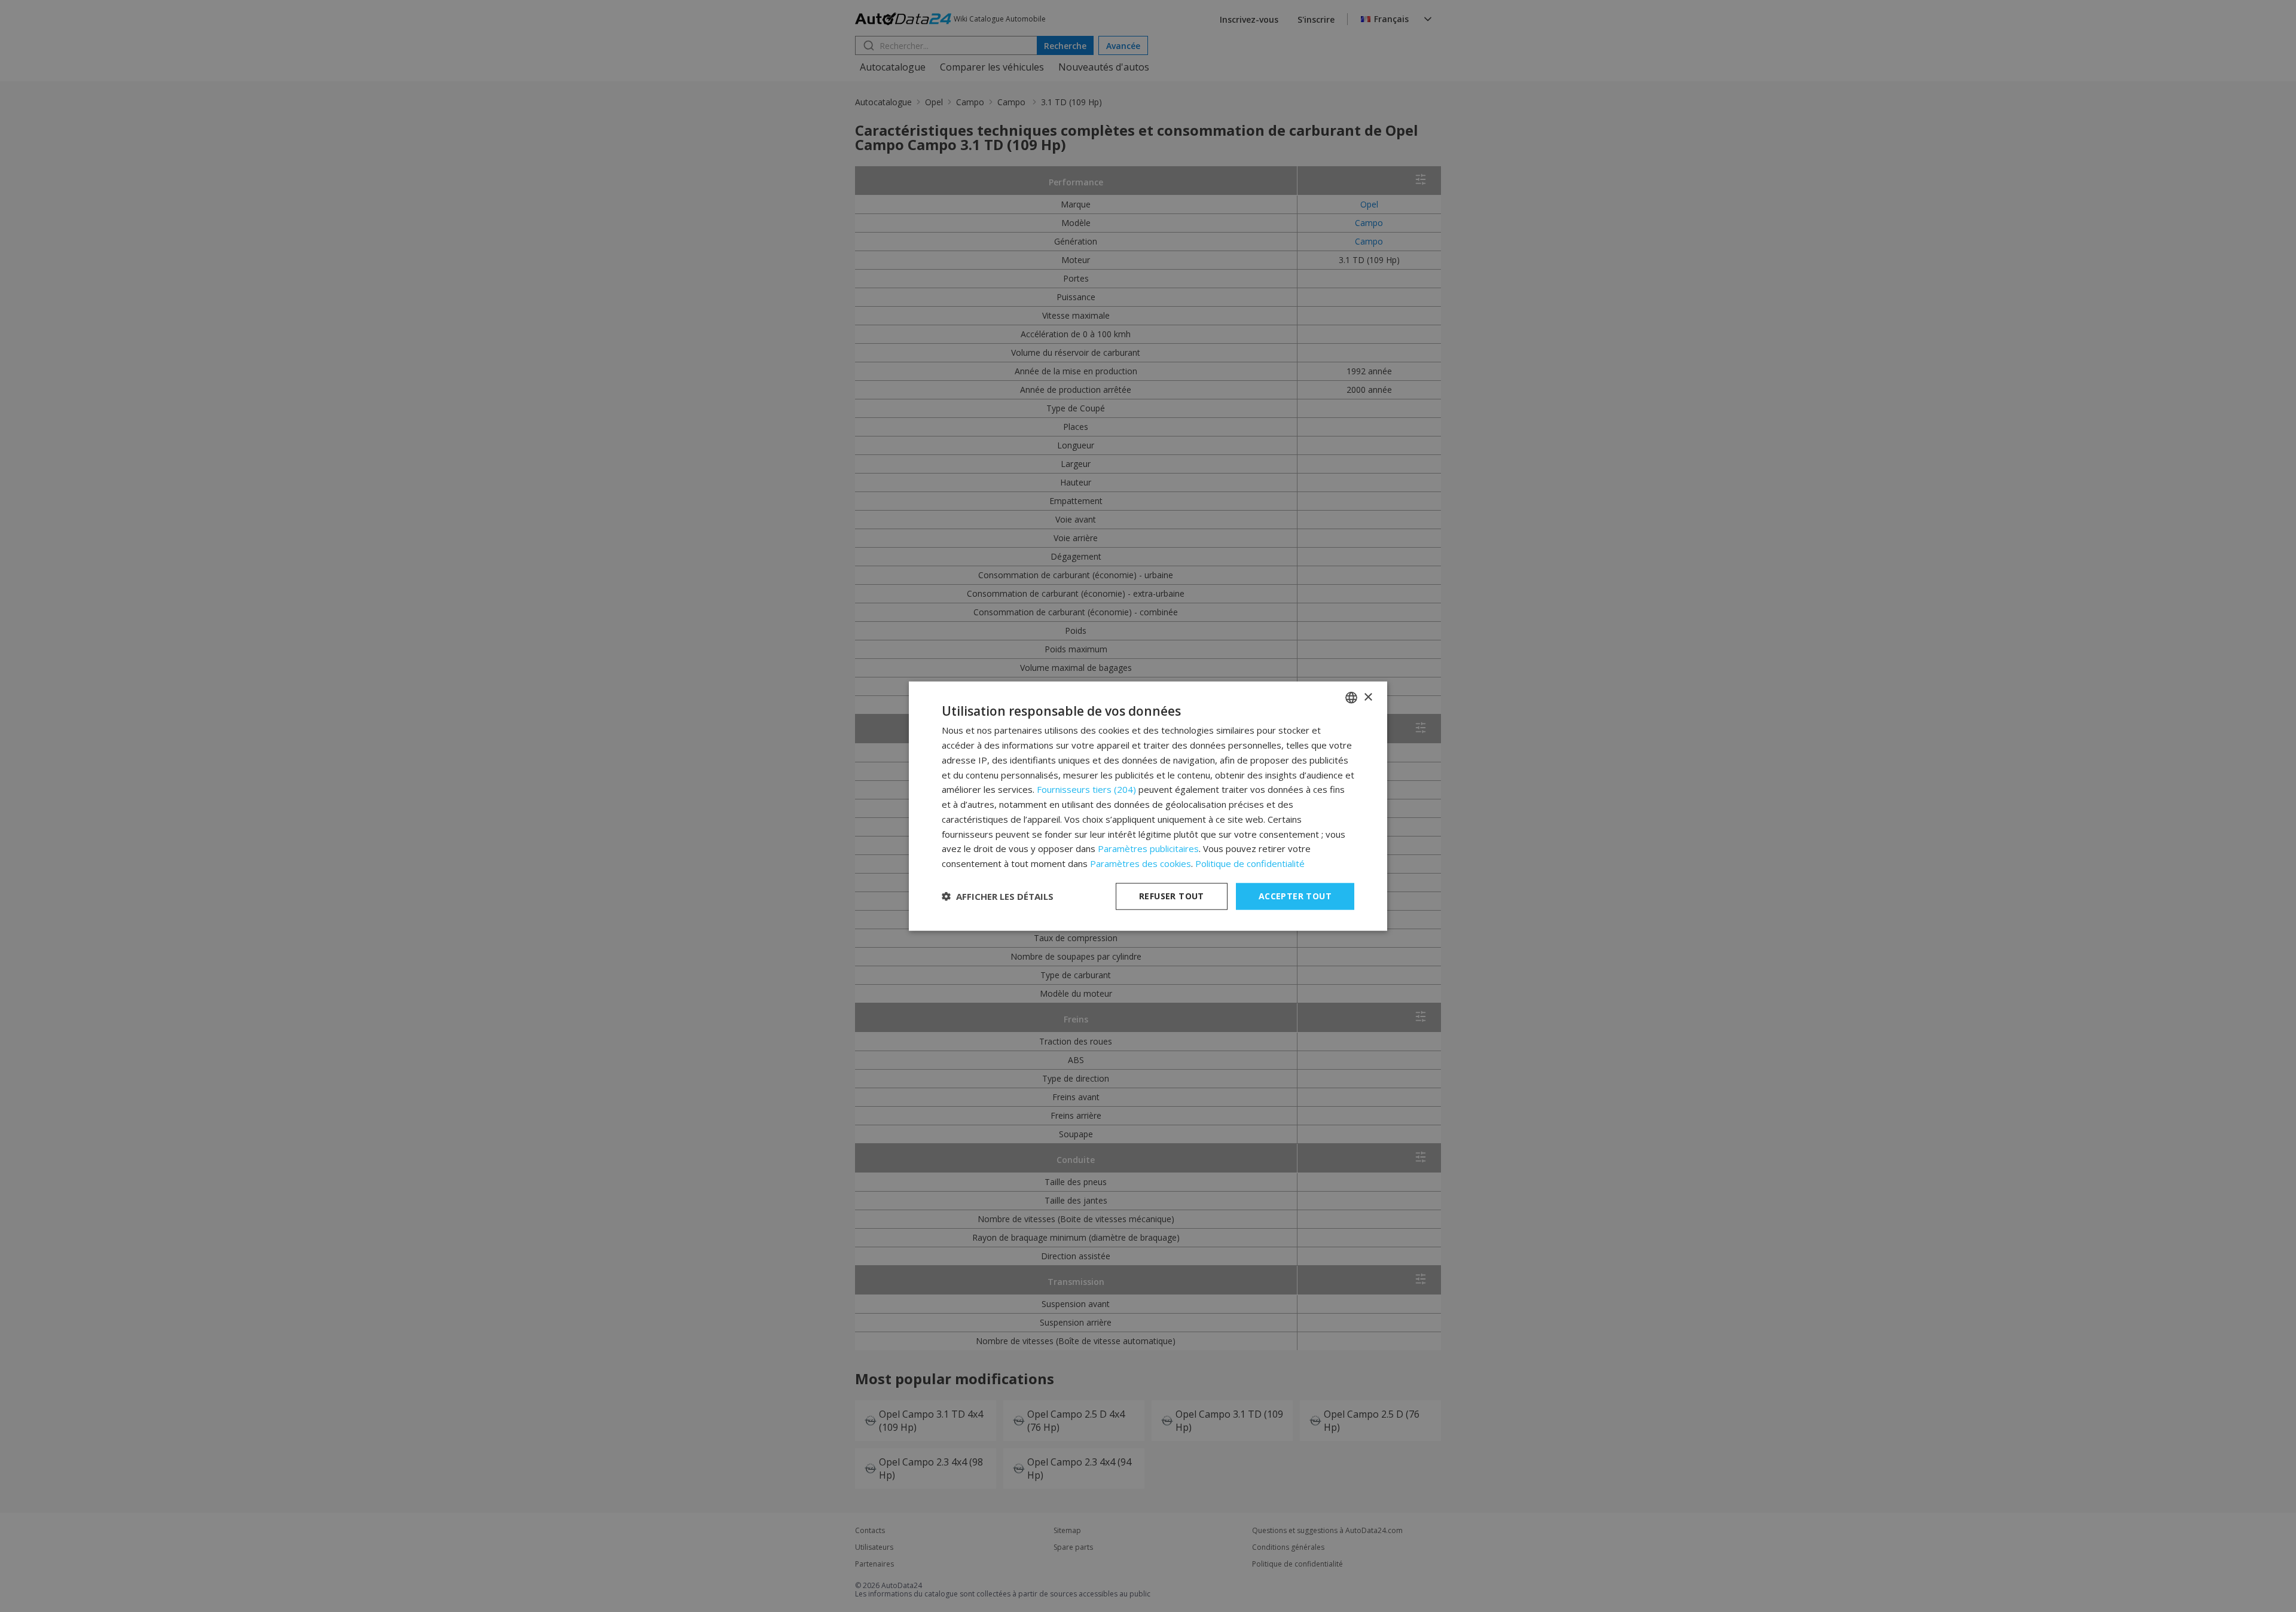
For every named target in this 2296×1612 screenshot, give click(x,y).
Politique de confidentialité (1250, 863)
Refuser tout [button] (1172, 896)
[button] (998, 896)
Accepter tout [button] (1295, 896)
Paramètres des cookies (1141, 863)
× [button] (1368, 697)
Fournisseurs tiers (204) (1086, 789)
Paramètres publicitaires (1148, 848)
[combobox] (1351, 698)
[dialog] (1148, 806)
